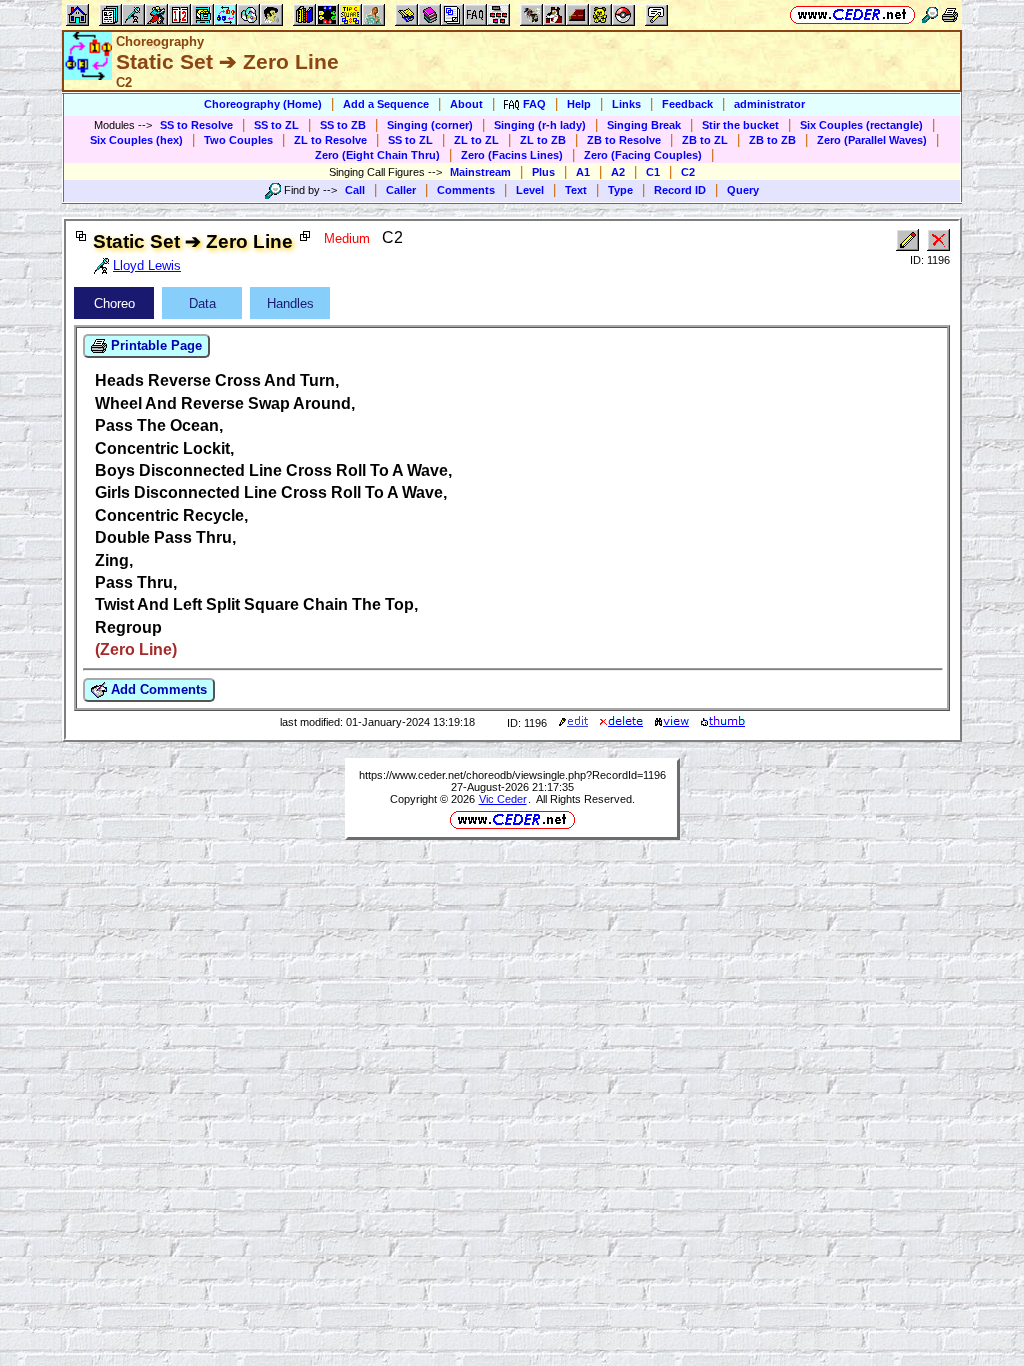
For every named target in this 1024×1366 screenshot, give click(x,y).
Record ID (680, 190)
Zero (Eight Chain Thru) (377, 155)
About (466, 104)
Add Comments (157, 689)
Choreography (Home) (263, 104)
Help (579, 104)
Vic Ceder (503, 799)
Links (626, 104)
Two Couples (238, 140)
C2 (688, 172)
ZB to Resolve (624, 140)
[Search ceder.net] (930, 14)
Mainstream (480, 172)
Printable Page (154, 345)
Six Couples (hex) (136, 140)
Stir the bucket (740, 125)
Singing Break (644, 125)
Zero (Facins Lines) (512, 155)
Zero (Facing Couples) (643, 155)
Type (620, 190)
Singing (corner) (430, 125)
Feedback (687, 104)
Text (576, 190)
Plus (543, 172)
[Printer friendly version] (950, 14)
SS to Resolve (196, 125)
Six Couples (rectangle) (861, 125)
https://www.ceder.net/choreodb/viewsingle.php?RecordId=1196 (512, 775)
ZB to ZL (705, 140)
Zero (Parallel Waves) (872, 140)
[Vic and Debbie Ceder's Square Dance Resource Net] (852, 14)
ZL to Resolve (330, 140)
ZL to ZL (476, 140)
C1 (653, 172)
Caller (401, 190)
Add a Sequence (386, 104)
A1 (583, 172)
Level (530, 190)
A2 (618, 172)
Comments (466, 190)
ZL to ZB (543, 140)
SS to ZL (276, 125)
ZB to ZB (772, 140)
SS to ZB (343, 125)
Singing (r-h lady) (540, 125)
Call (355, 190)
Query (743, 190)
